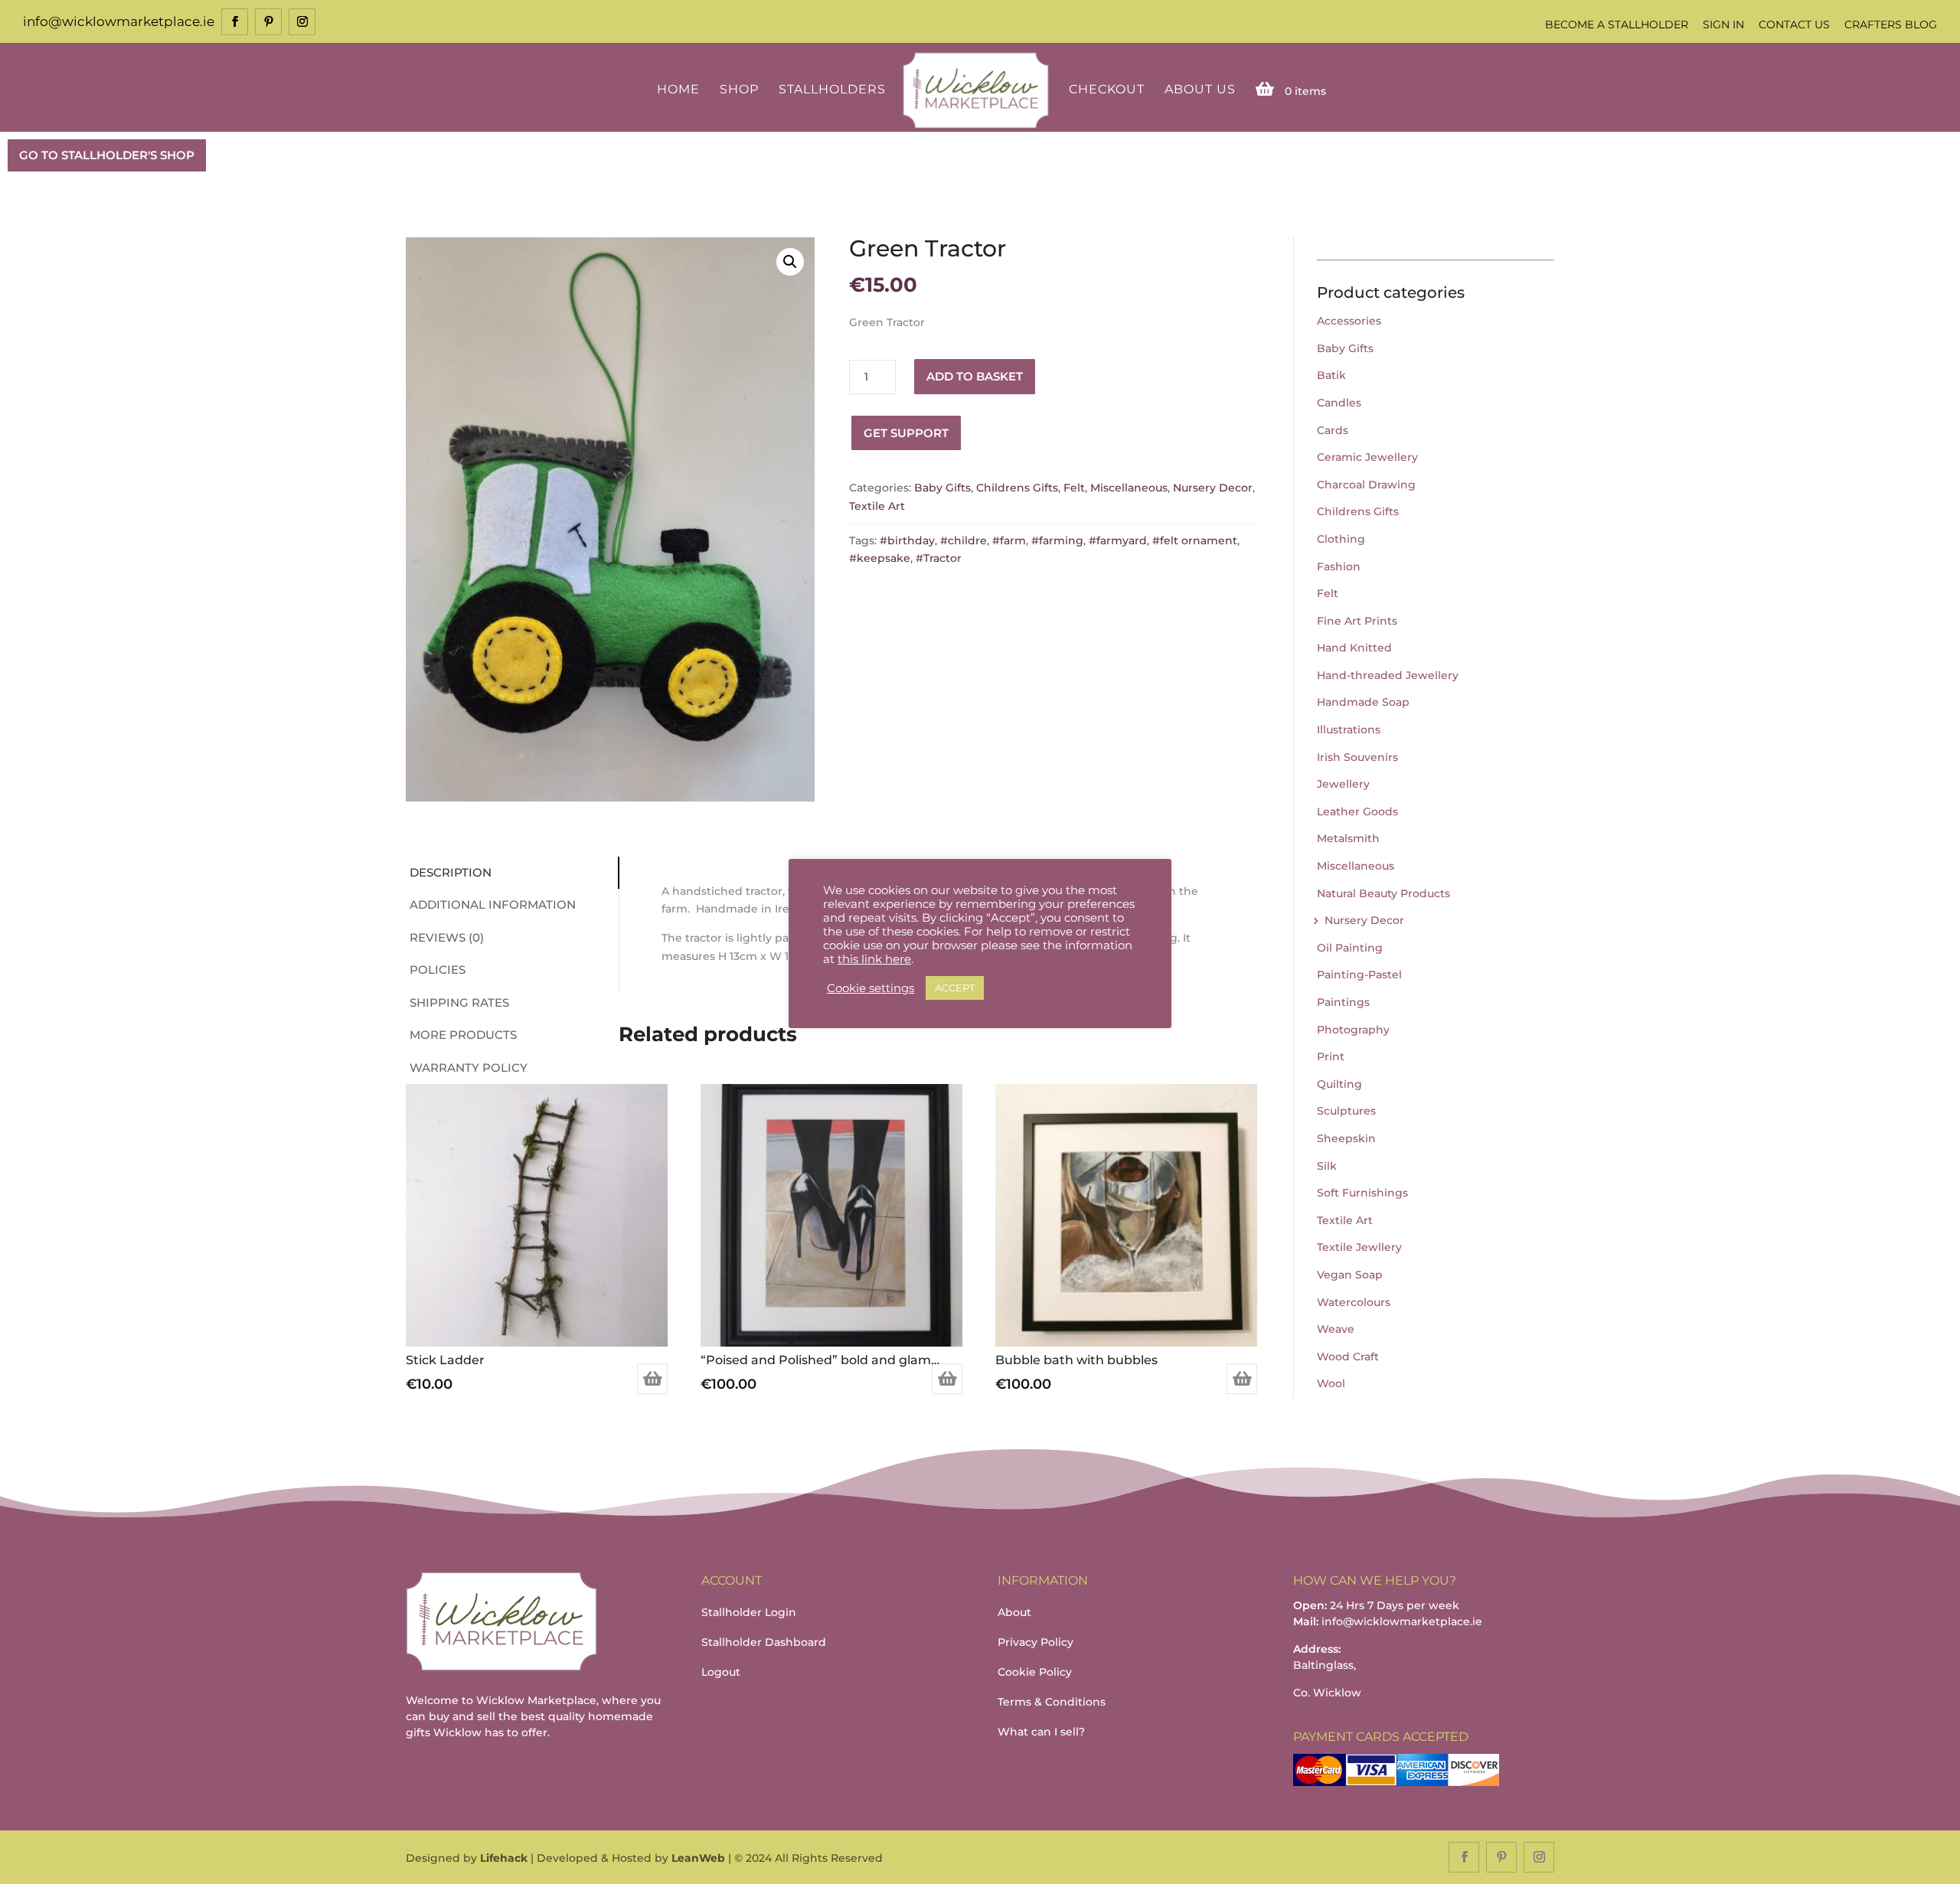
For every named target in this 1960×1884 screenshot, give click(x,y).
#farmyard (1118, 540)
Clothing (1341, 539)
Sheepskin (1346, 1138)
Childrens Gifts (1017, 488)
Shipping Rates (459, 1002)
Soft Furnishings (1362, 1193)
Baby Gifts (942, 488)
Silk (1327, 1166)
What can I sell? (1041, 1732)
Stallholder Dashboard (764, 1642)
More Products (463, 1035)
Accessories (1349, 321)
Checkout (1107, 90)
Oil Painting (1350, 948)
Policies (438, 970)
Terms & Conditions (1052, 1702)
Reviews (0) (447, 937)
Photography (1353, 1030)
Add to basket (975, 376)
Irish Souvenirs (1357, 757)
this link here (874, 959)
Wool (1331, 1383)
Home (678, 90)
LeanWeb (698, 1858)
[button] (790, 262)
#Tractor (939, 558)
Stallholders (832, 90)
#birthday (907, 540)
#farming (1057, 540)
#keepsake (880, 558)
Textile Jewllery (1359, 1247)
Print (1331, 1056)
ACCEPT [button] (955, 988)
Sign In (1723, 24)
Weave (1336, 1329)
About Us (1200, 90)
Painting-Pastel (1359, 975)
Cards (1333, 430)
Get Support (906, 433)
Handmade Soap (1363, 702)
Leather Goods (1357, 811)
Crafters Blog (1891, 24)
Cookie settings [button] (871, 988)
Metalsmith (1348, 838)
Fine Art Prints (1357, 621)
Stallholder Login (749, 1612)
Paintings (1343, 1002)
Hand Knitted (1354, 648)
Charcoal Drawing (1366, 485)
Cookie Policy (1035, 1672)
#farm (1009, 540)
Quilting (1339, 1084)
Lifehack (504, 1858)
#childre (964, 540)
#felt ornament (1195, 540)
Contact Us (1794, 24)
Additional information (493, 904)
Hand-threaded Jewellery (1388, 675)
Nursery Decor (1213, 488)
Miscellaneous (1129, 488)
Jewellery (1343, 784)
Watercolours (1354, 1302)
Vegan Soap (1350, 1275)
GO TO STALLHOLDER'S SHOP (107, 155)
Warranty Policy (469, 1068)
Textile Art (877, 506)
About (1014, 1612)
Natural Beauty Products (1383, 893)
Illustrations (1349, 730)
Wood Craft (1348, 1357)
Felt (1074, 488)
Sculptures (1346, 1111)
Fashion (1339, 567)
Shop (739, 90)
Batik (1331, 375)
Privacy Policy (1036, 1642)
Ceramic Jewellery (1367, 457)
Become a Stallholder (1617, 24)
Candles (1339, 403)
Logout (721, 1672)
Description (451, 872)
